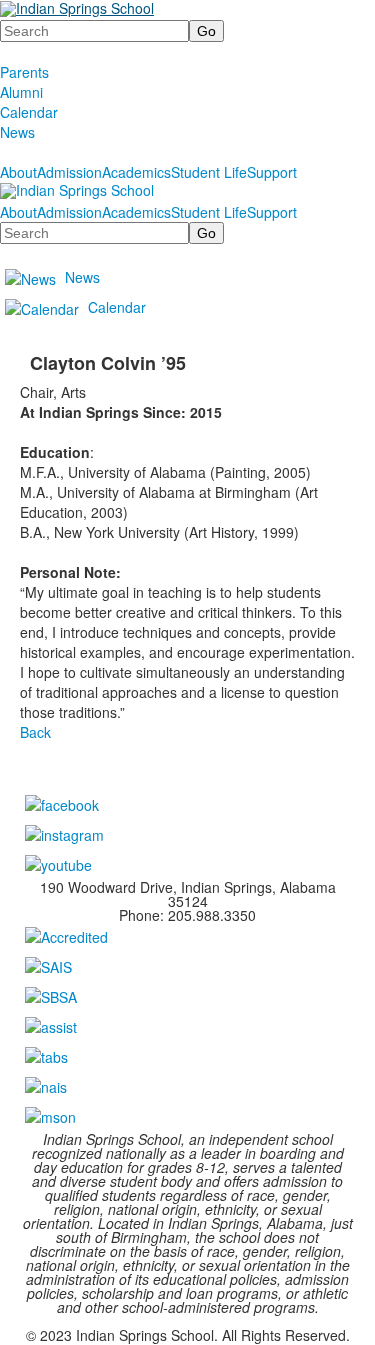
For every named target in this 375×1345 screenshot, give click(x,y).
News (17, 132)
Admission (69, 172)
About (18, 172)
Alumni (21, 92)
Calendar (29, 112)
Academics (136, 172)
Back (35, 732)
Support (272, 172)
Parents (24, 72)
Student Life (209, 172)
